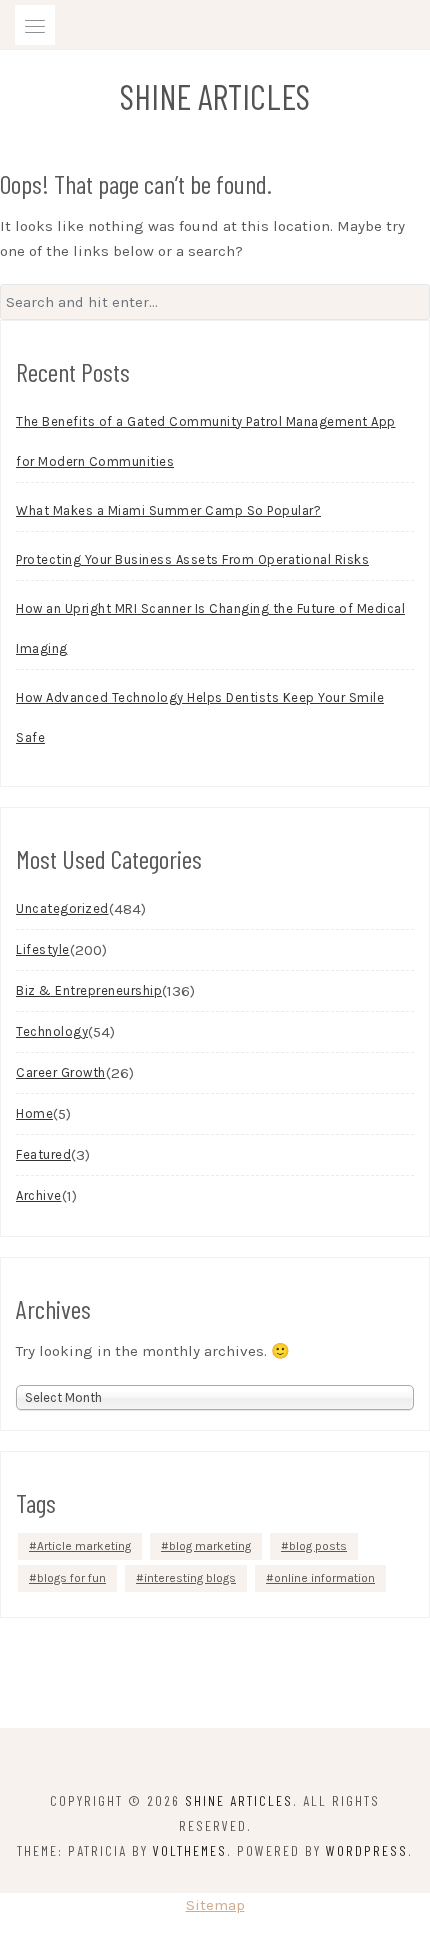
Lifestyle (43, 949)
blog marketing (210, 1546)
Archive (39, 1195)
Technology (52, 1031)
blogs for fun (71, 1578)
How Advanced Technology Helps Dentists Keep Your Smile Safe (200, 717)
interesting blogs (190, 1578)
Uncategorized (62, 908)
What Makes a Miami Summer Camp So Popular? (168, 510)
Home (34, 1113)
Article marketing (84, 1546)
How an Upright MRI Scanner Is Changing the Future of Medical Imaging (210, 628)
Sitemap (215, 1905)
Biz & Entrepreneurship (89, 990)
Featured (43, 1154)
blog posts (318, 1546)
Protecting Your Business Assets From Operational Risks (192, 559)
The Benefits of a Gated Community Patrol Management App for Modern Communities (206, 441)
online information (324, 1578)
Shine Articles (215, 96)
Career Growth (61, 1072)
